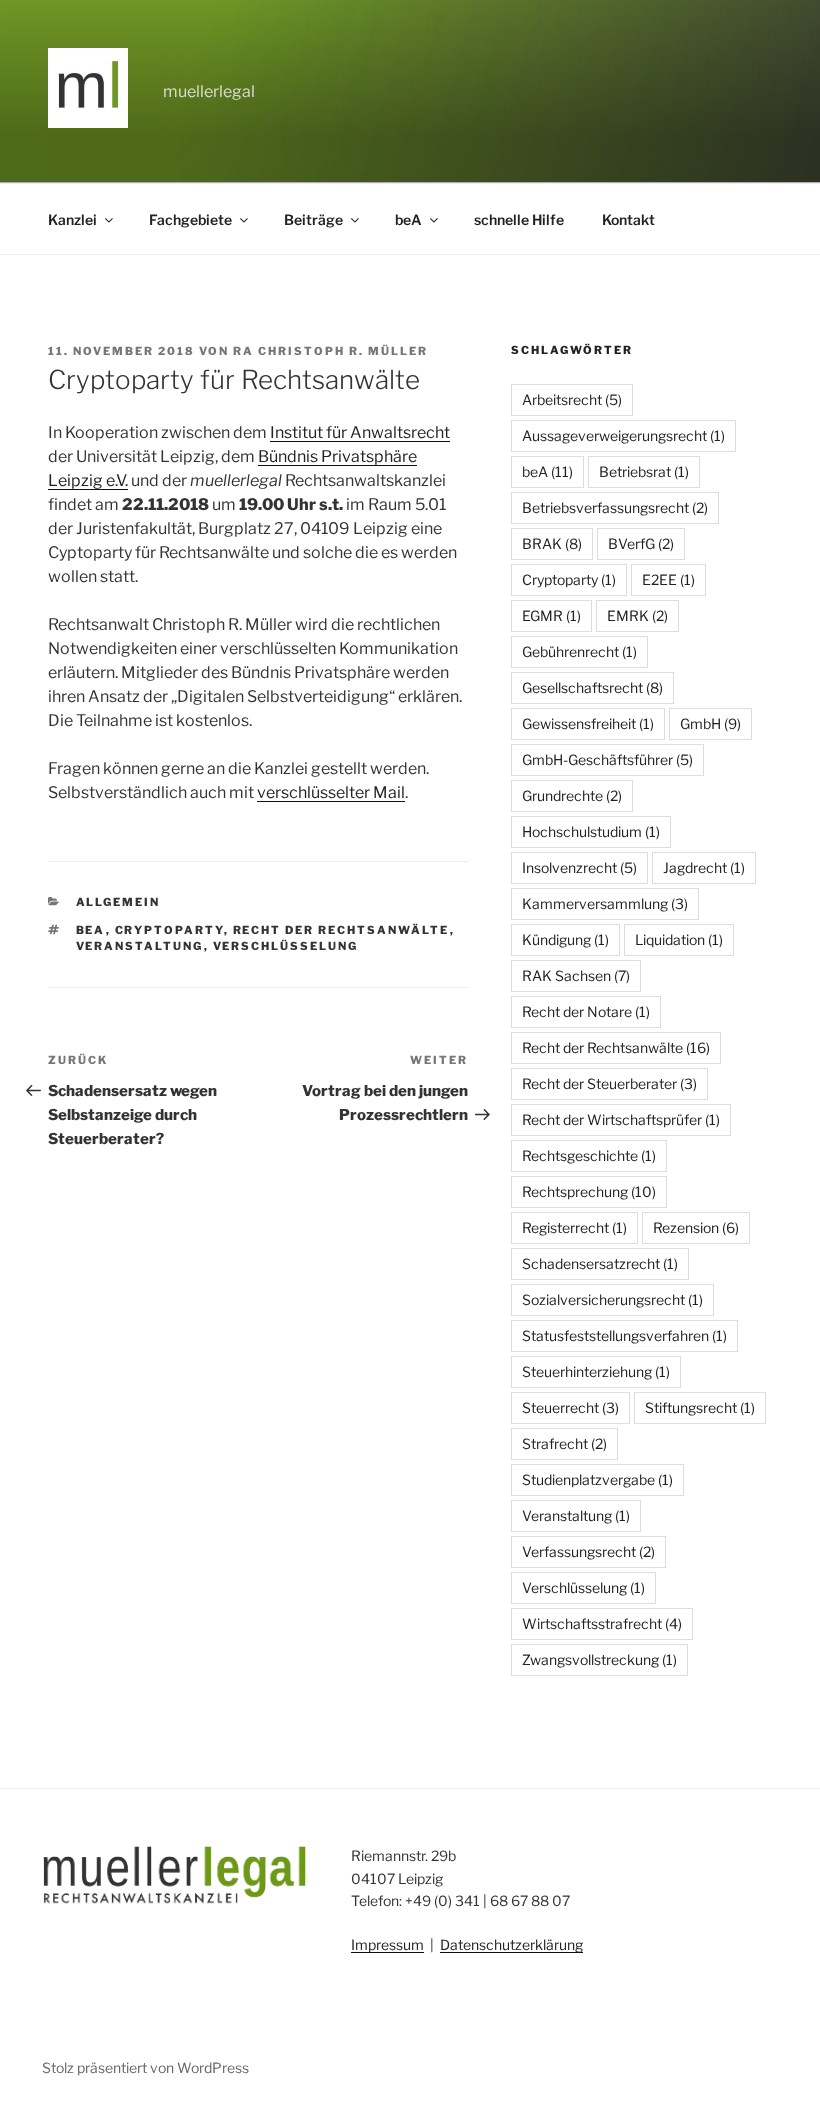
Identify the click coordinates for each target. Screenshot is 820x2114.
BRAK (552, 543)
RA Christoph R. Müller (330, 351)
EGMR (551, 615)
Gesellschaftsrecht (592, 687)
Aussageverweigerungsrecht (623, 435)
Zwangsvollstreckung (599, 1659)
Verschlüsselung (286, 946)
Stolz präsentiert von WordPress (145, 2067)
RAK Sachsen (576, 975)
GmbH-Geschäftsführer (607, 759)
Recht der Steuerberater (609, 1083)
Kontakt (628, 219)
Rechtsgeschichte (589, 1155)
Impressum (387, 1944)
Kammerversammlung (605, 903)
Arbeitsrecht (572, 399)
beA (408, 219)
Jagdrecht (704, 867)
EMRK (637, 615)
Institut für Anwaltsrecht (360, 432)
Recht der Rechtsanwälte (341, 930)
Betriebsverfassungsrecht (615, 507)
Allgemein (118, 902)
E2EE (668, 579)
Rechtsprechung (589, 1191)
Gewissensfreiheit (588, 723)
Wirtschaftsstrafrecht (602, 1623)
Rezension (696, 1227)
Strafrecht (564, 1443)
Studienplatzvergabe (597, 1479)
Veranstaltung (140, 946)
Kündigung (565, 939)
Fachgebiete (190, 219)
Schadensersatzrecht (600, 1263)
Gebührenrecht (579, 651)
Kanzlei (72, 219)
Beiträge (313, 219)
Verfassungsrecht (588, 1551)
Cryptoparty (169, 930)
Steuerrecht (570, 1407)
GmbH (710, 723)
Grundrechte (572, 795)
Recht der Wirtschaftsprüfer (621, 1119)
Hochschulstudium (591, 831)
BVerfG (641, 543)
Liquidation (679, 939)
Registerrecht (574, 1227)
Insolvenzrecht (579, 867)
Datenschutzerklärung (511, 1944)
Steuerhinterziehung (596, 1371)
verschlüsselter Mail (331, 792)
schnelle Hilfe (519, 219)
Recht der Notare (586, 1011)
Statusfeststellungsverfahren (624, 1335)
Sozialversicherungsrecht (612, 1299)
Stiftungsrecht (700, 1407)
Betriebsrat (644, 471)
